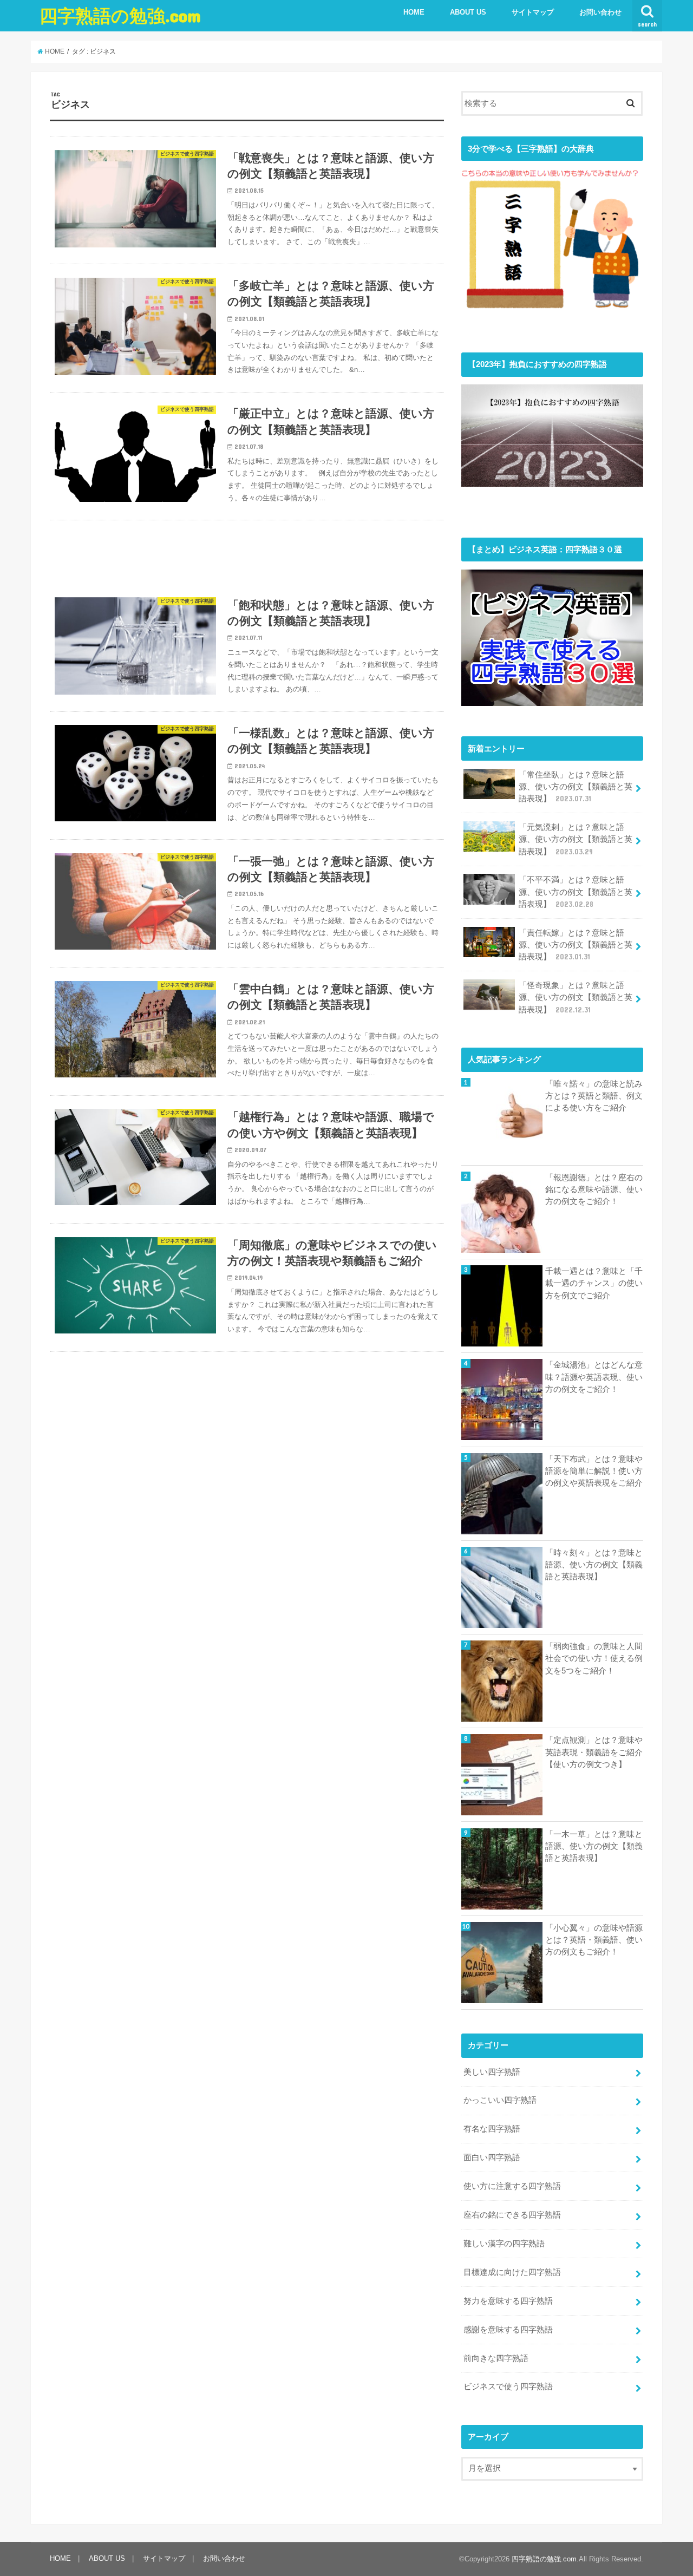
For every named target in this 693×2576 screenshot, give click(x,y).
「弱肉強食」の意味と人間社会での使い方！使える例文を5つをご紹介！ (594, 1658)
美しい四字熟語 (492, 2072)
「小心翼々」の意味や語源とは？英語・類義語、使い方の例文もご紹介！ (594, 1940)
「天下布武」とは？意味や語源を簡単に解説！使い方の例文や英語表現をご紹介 (594, 1471)
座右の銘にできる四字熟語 (512, 2215)
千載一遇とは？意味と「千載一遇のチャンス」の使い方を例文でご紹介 (594, 1283)
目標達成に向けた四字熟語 (512, 2272)
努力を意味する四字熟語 (508, 2301)
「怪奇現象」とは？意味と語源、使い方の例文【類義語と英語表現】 (576, 997)
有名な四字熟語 (492, 2129)
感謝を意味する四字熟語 (508, 2330)
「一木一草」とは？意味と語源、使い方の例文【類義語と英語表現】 (594, 1846)
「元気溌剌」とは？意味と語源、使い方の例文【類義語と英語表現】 (576, 839)
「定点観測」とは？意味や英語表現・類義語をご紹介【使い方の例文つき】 (594, 1752)
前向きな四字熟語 (496, 2358)
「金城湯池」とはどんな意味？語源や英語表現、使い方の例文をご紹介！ (594, 1377)
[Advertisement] (247, 552)
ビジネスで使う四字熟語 (508, 2387)
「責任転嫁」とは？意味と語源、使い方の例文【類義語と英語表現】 (576, 945)
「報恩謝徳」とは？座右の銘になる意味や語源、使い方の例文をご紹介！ (594, 1189)
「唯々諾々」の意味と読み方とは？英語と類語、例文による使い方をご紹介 (594, 1096)
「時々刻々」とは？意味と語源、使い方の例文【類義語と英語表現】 (594, 1565)
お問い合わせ (600, 12)
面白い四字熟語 (492, 2157)
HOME (414, 12)
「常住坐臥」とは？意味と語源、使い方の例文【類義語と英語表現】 (576, 787)
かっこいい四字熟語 (500, 2100)
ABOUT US (468, 12)
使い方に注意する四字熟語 (512, 2186)
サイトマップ (533, 12)
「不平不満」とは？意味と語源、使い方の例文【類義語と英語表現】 (576, 892)
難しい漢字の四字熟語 (504, 2244)
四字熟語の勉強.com (120, 15)
